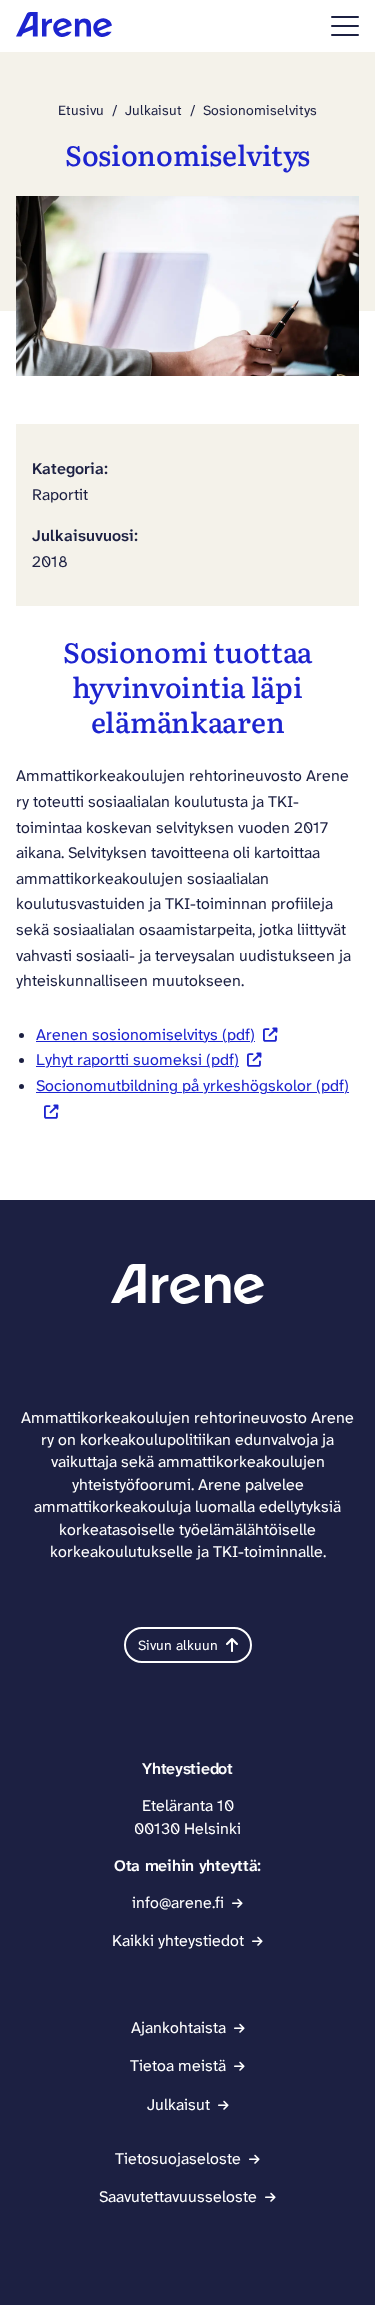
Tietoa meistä (178, 2065)
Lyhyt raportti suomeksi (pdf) (137, 1059)
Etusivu (81, 110)
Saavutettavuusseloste (178, 2196)
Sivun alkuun (178, 1645)
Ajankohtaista (178, 2027)
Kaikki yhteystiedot (178, 1940)
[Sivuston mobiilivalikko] (345, 26)
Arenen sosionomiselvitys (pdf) (145, 1034)
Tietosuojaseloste (178, 2158)
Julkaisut (153, 110)
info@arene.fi (178, 1902)
